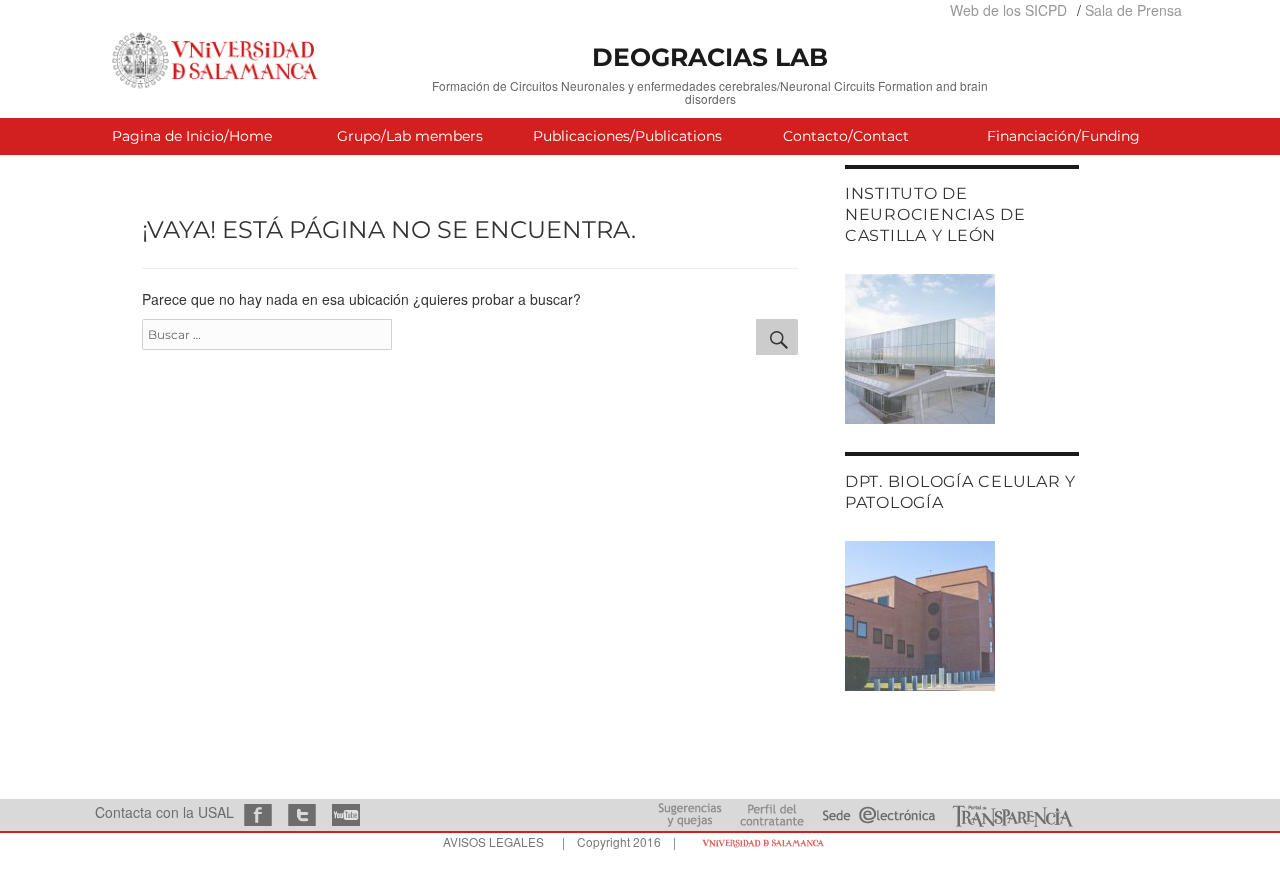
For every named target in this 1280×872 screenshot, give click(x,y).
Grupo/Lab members (410, 136)
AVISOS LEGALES (493, 841)
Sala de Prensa (1133, 10)
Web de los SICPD (1008, 10)
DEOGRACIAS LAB (710, 57)
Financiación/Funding (1063, 136)
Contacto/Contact (846, 136)
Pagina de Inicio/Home (192, 136)
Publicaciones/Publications (627, 136)
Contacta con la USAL (164, 812)
